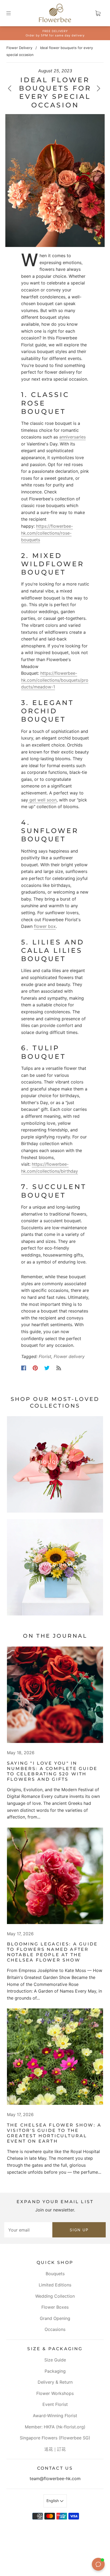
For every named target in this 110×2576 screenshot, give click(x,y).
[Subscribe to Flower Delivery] (59, 1368)
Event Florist (55, 2404)
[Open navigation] (12, 13)
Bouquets (55, 2274)
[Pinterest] (35, 1368)
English (53, 2501)
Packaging (55, 2371)
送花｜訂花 (55, 2449)
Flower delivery (69, 1356)
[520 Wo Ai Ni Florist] (55, 1695)
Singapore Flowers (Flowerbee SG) (55, 2438)
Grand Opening (55, 2318)
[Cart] (98, 13)
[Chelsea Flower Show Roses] (55, 1876)
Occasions (55, 2329)
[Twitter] (47, 1368)
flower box (45, 926)
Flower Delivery (19, 48)
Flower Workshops (55, 2393)
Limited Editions (55, 2285)
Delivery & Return (55, 2382)
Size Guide (55, 2360)
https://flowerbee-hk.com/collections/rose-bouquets (47, 533)
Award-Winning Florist (55, 2416)
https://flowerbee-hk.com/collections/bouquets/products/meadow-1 (55, 680)
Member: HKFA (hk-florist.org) (55, 2427)
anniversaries (72, 437)
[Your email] (28, 2230)
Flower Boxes (55, 2307)
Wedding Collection (55, 2296)
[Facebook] (24, 1368)
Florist (45, 1356)
